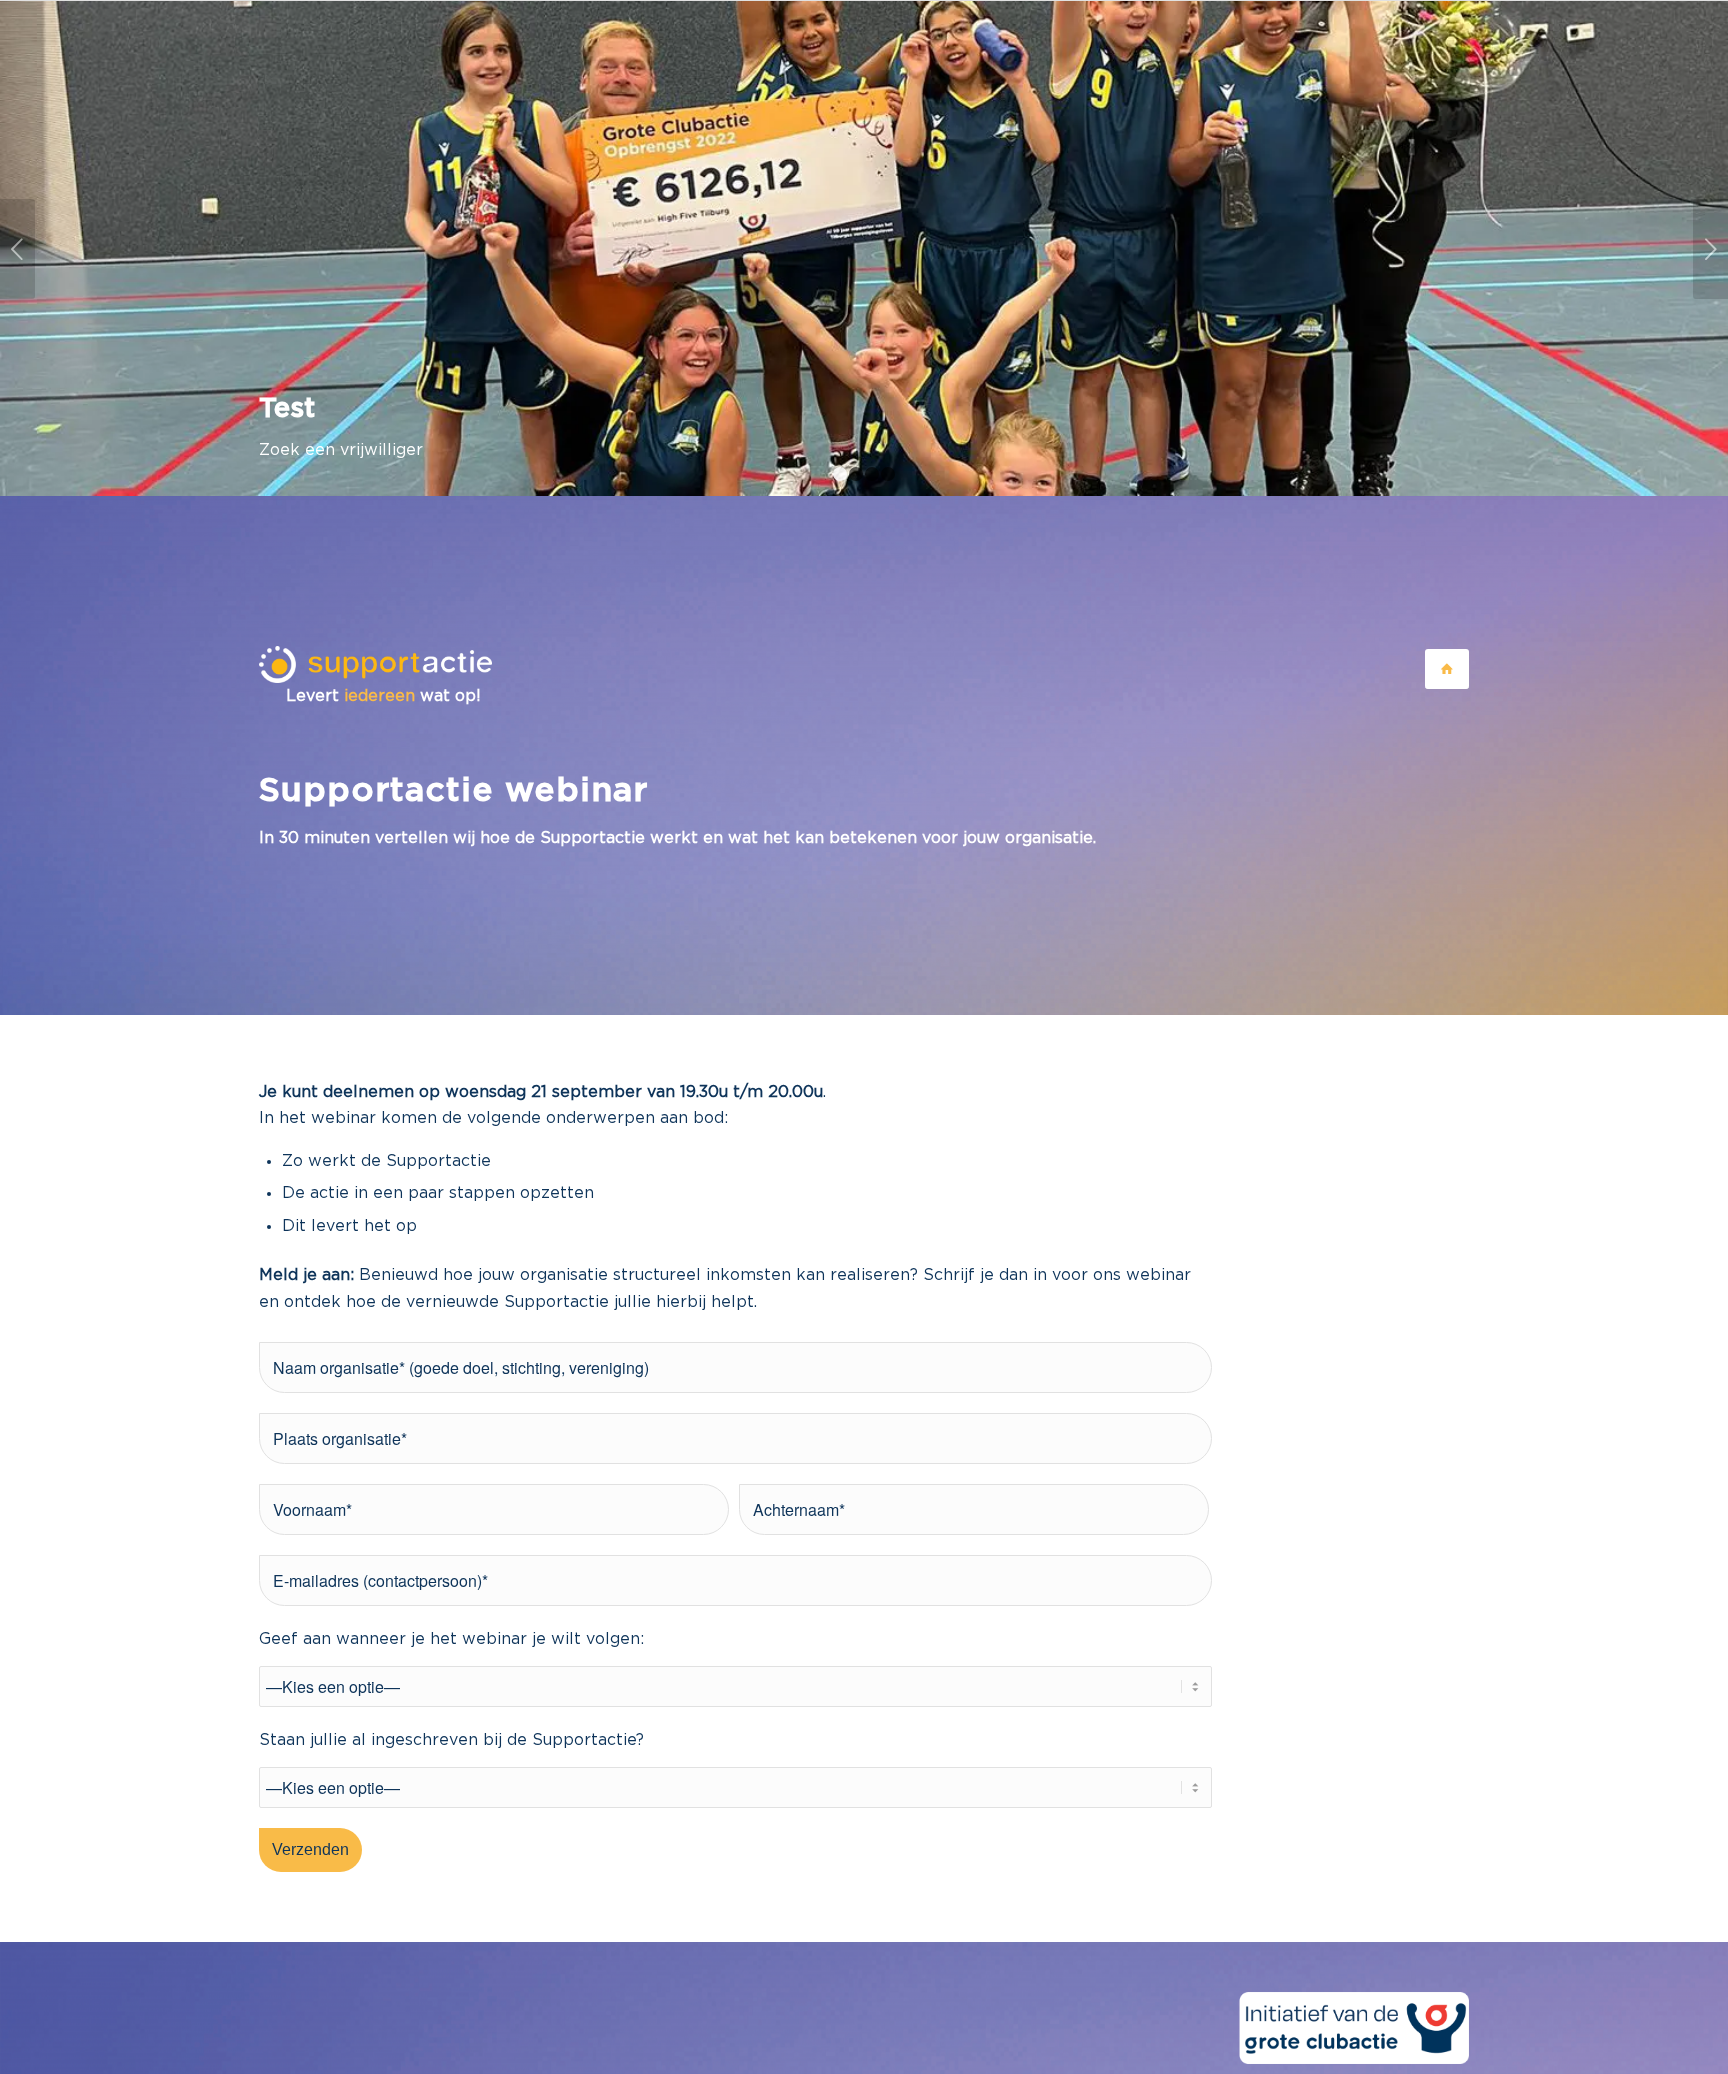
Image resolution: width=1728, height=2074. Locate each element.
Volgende (1710, 249)
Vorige (17, 249)
